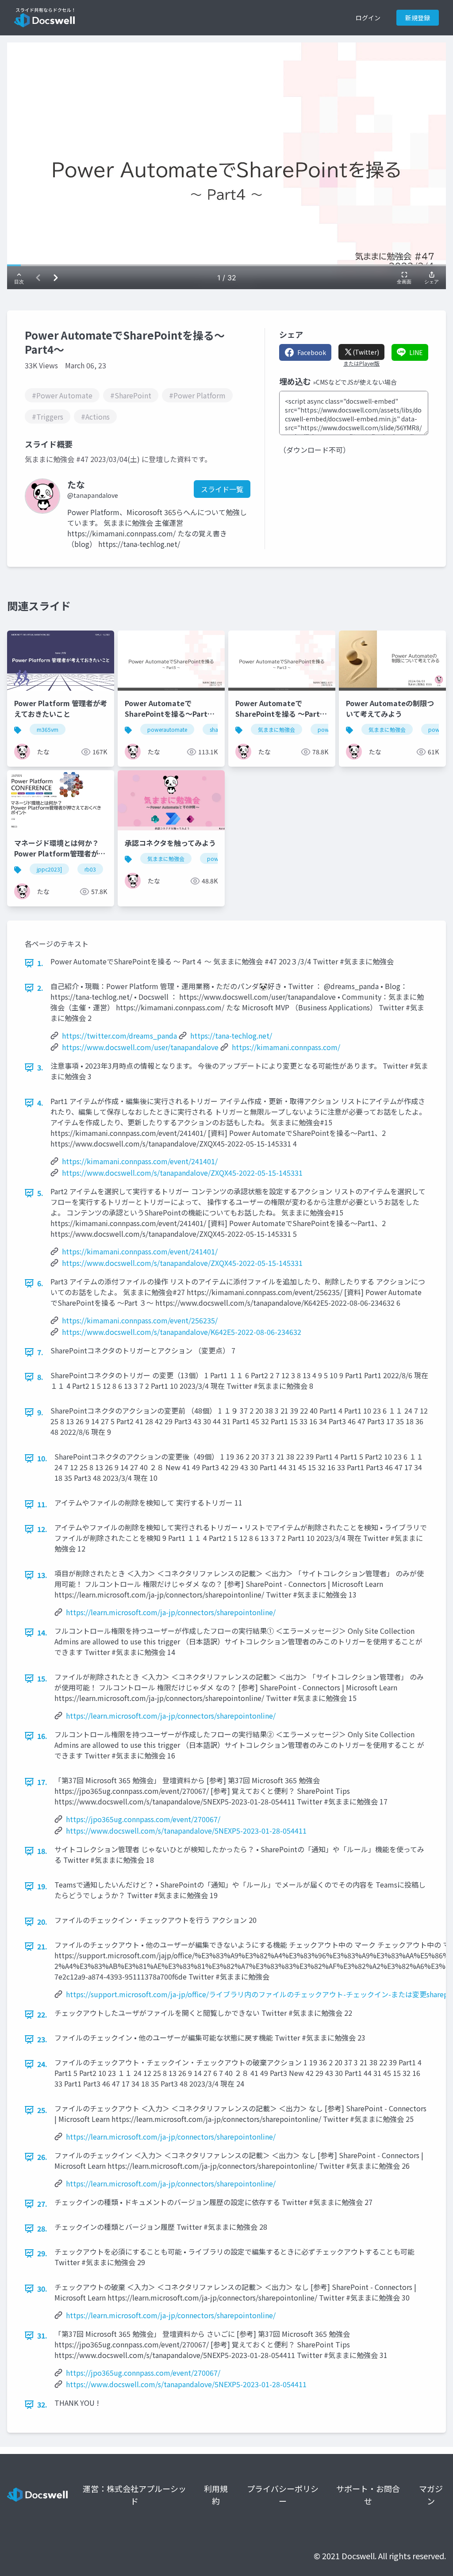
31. (42, 2335)
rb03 (90, 869)
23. (42, 2039)
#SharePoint (131, 395)
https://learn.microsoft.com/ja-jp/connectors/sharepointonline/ (171, 1612)
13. (42, 1575)
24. (42, 2064)
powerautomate (167, 729)
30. (42, 2289)
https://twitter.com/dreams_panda (119, 1036)
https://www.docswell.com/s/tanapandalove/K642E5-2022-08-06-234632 (182, 1332)
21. (42, 1946)
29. (42, 2253)
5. (40, 1193)
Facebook (312, 352)
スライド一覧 (222, 489)
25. (42, 2110)
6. (40, 1283)
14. (42, 1632)
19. (42, 1886)
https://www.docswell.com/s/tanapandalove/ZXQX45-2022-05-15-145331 (182, 1173)
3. (40, 1067)
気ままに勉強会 (276, 729)
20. (42, 1922)
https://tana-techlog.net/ (231, 1036)
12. (42, 1529)
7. (40, 1352)
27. (42, 2204)
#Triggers (48, 417)
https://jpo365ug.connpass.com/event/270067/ (143, 1819)
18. (42, 1851)
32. (42, 2404)
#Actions (95, 417)
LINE (416, 352)
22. (42, 2014)
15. (42, 1678)
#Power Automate (62, 395)
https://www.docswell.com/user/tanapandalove (140, 1047)
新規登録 (418, 18)
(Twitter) (366, 352)
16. (42, 1736)
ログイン (368, 18)
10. (42, 1458)
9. (40, 1412)
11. (42, 1504)
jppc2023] (49, 869)
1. (40, 963)
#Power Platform (197, 395)
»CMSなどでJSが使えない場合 (355, 382)
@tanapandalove (93, 495)
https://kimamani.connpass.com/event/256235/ (140, 1320)
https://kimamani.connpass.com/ (286, 1047)
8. (40, 1377)
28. (42, 2228)
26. (42, 2157)
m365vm (48, 729)
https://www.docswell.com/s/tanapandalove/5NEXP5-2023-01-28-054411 (186, 1831)
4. (40, 1103)
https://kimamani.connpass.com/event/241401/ (140, 1161)
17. (42, 1782)
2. (40, 988)
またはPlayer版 (361, 363)
